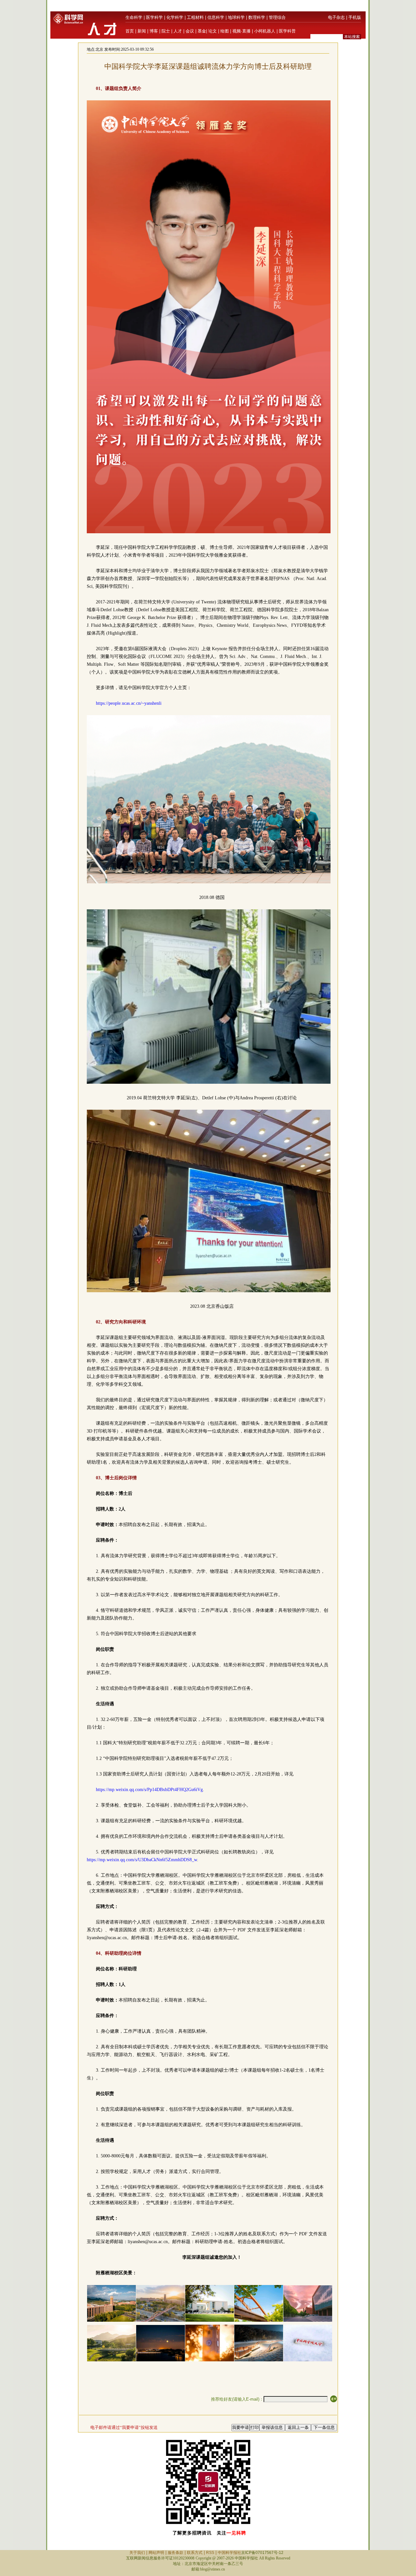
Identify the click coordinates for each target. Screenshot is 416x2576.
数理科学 (257, 17)
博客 (154, 31)
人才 (178, 31)
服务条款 (175, 2553)
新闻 (142, 31)
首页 (130, 31)
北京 (99, 49)
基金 (202, 31)
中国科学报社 (229, 2553)
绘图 (225, 31)
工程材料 (195, 17)
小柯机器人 (265, 31)
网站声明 (156, 2553)
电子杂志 (336, 17)
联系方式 (195, 2553)
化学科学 (175, 17)
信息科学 (216, 17)
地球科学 (236, 17)
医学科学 (154, 17)
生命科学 (134, 17)
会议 (190, 31)
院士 (166, 31)
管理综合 (277, 17)
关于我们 (137, 2553)
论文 (213, 31)
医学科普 (287, 31)
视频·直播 (241, 31)
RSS (210, 2553)
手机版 (355, 17)
